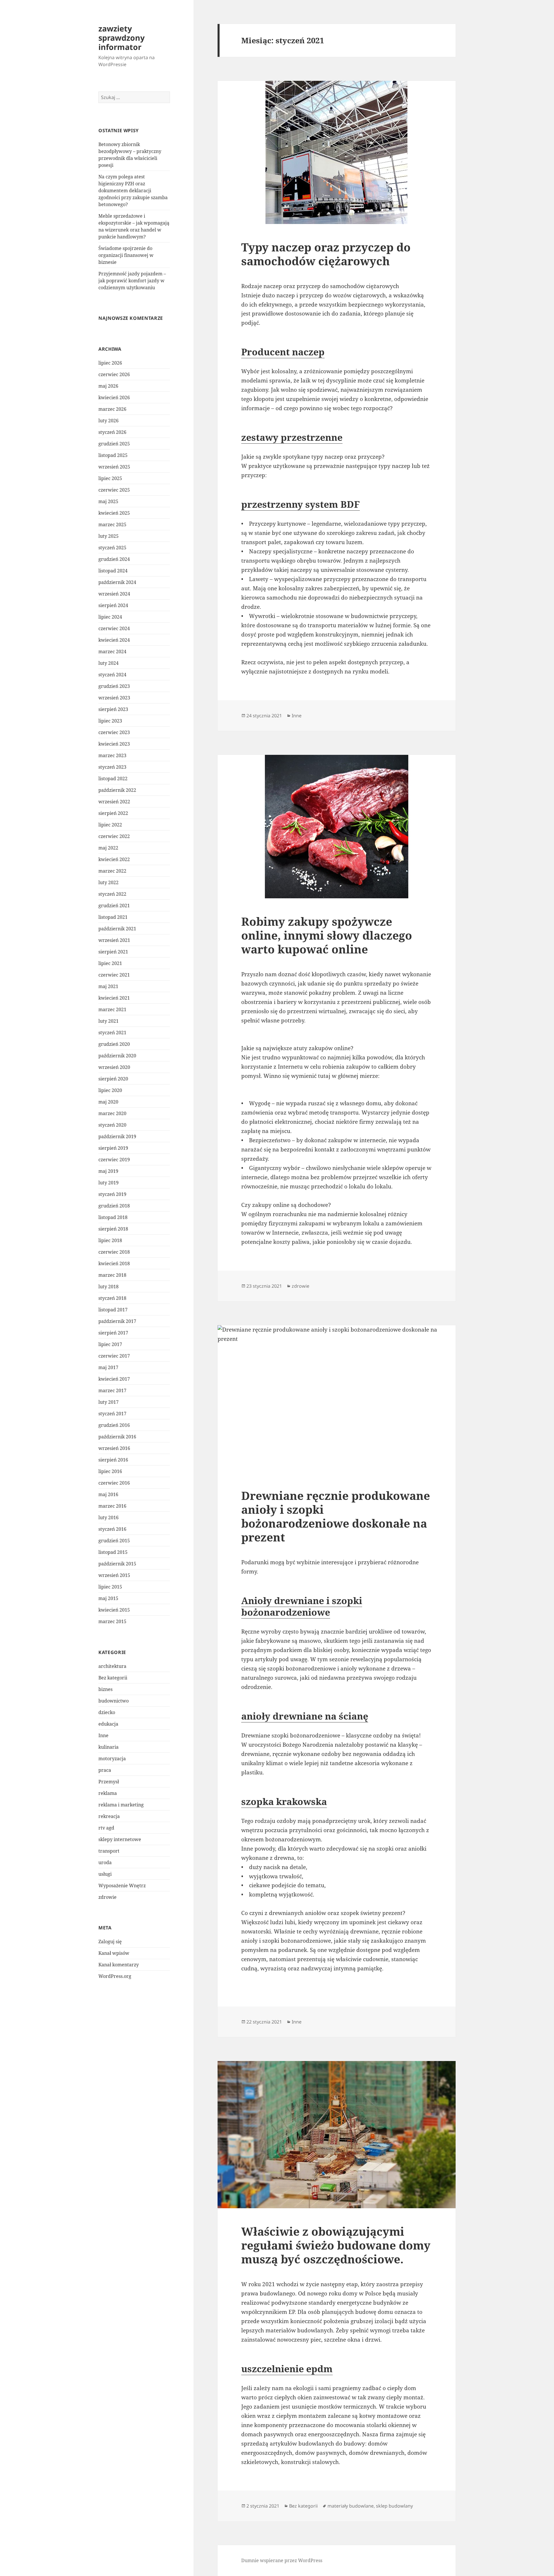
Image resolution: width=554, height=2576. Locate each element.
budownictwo (114, 1701)
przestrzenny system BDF (301, 504)
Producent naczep (283, 352)
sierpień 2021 (113, 952)
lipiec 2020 (110, 1090)
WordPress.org (115, 1976)
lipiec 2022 (110, 825)
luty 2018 (108, 1287)
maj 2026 (108, 386)
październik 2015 (117, 1564)
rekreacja (109, 1816)
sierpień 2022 (113, 813)
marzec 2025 (112, 524)
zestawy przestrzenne (292, 437)
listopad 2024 (113, 571)
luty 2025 (108, 536)
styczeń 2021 (112, 1033)
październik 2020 (117, 1056)
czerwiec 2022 (114, 836)
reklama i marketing (121, 1805)
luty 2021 (108, 1021)
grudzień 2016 (114, 1425)
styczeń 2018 (112, 1298)
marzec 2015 (112, 1621)
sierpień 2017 (113, 1333)
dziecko (107, 1712)
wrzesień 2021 (114, 940)
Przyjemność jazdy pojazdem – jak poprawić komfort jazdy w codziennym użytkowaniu (132, 281)
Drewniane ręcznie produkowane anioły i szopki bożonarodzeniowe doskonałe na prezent (336, 1516)
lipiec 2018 (110, 1240)
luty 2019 (108, 1183)
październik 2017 (117, 1321)
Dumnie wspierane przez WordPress (282, 2560)
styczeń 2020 (112, 1125)
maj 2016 (108, 1494)
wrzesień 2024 (114, 594)
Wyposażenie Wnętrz (122, 1886)
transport (109, 1851)
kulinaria (108, 1747)
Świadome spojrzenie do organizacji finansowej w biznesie (126, 255)
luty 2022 (108, 882)
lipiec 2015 (110, 1587)
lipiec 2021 (110, 963)
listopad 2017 (113, 1310)
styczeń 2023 (112, 767)
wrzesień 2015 (114, 1575)
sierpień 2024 (113, 605)
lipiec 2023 (110, 721)
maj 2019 (108, 1171)
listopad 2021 (113, 917)
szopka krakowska (284, 1801)
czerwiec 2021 (114, 975)
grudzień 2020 (114, 1044)
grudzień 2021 (114, 906)
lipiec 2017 (110, 1344)
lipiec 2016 (110, 1471)
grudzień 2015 (114, 1541)
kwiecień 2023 (114, 744)
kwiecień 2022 (114, 859)
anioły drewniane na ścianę (305, 1716)
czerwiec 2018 (114, 1252)
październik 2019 (117, 1136)
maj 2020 (108, 1102)
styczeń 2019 (112, 1194)
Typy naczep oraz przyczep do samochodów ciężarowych (326, 254)
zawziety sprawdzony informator (121, 38)
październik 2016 (117, 1437)
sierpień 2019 (113, 1148)
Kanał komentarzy (119, 1965)
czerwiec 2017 (114, 1356)
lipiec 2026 (110, 363)
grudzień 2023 (114, 686)
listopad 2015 (113, 1552)
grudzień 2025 (114, 444)
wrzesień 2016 (114, 1448)
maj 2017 (108, 1367)
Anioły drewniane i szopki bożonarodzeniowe (302, 1606)
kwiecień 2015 (114, 1610)
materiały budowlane (351, 2506)
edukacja (108, 1724)
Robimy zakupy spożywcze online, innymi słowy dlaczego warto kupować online (327, 935)
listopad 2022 (113, 779)
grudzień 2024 (114, 559)
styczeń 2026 (112, 432)
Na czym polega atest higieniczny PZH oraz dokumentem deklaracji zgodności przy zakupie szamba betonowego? (133, 191)
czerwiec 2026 (114, 374)
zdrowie (107, 1897)
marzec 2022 (112, 871)
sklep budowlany (394, 2506)
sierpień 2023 (113, 709)
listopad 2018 (113, 1217)
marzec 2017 (112, 1390)
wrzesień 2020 (114, 1067)
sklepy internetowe (120, 1839)
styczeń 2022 (112, 894)
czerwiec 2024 (114, 628)
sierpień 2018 (113, 1229)
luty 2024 (108, 663)
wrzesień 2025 (114, 467)
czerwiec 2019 (114, 1160)
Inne (103, 1735)
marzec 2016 (112, 1506)
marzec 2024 (112, 652)
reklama (108, 1793)
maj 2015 (108, 1598)
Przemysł (109, 1782)
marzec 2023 (112, 755)
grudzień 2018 (114, 1206)
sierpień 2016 (113, 1460)
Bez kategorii (113, 1678)
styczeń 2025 (112, 548)
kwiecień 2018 (114, 1263)
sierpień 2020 (113, 1079)
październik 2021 (117, 929)
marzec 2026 (112, 409)
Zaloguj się (110, 1942)
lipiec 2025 (110, 478)
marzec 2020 (112, 1113)
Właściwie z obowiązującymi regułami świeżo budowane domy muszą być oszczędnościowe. (336, 2245)
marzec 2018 (112, 1275)
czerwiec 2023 (114, 732)
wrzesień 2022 (114, 802)
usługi (105, 1874)
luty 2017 (108, 1402)
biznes (105, 1689)
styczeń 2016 (112, 1529)
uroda (105, 1862)
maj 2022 (108, 848)
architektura (112, 1666)
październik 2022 (117, 790)
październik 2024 (117, 582)
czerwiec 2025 (114, 490)
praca (105, 1770)
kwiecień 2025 (114, 513)
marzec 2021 (112, 1009)
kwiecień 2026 (114, 397)
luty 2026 (108, 421)
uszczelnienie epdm (287, 2369)
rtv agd (106, 1828)
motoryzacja (112, 1759)
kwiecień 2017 (114, 1379)
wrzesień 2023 (114, 698)
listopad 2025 (113, 455)
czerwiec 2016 (114, 1483)
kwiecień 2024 (114, 640)
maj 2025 (108, 501)
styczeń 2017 (112, 1414)
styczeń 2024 (112, 675)
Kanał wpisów (114, 1953)
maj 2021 (108, 986)
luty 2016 (108, 1517)
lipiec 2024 (110, 617)
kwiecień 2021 (114, 998)
